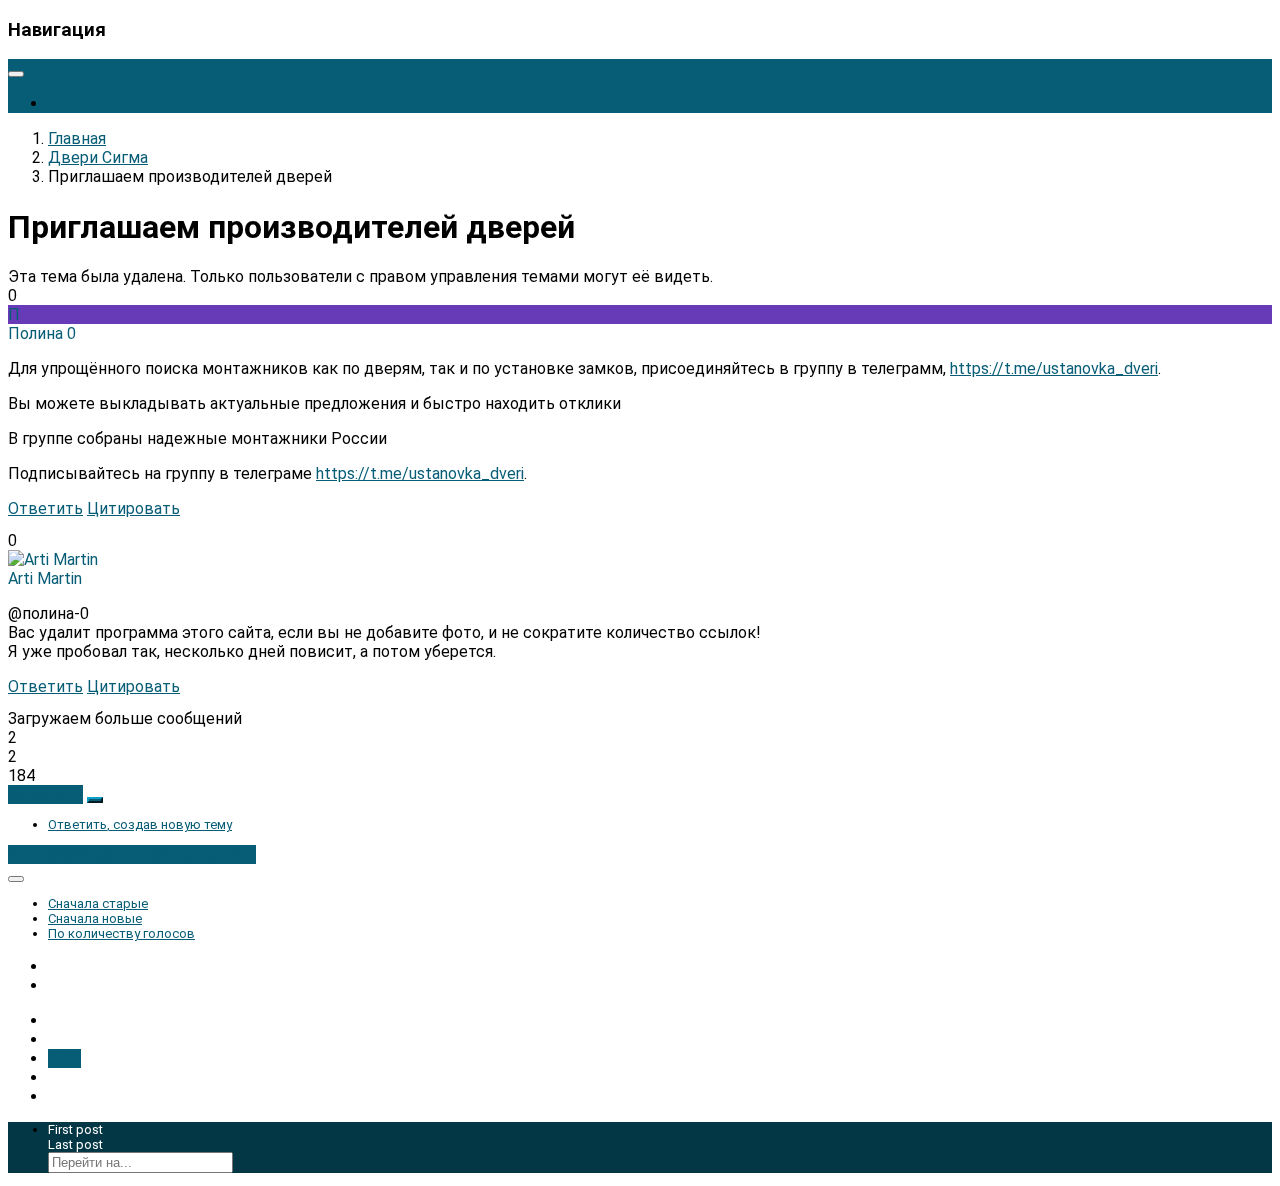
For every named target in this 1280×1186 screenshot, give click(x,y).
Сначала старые (98, 903)
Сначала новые (95, 918)
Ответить (45, 508)
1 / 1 (64, 1058)
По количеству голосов (121, 933)
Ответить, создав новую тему (140, 824)
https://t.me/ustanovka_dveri (1054, 368)
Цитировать (133, 508)
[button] (45, 794)
